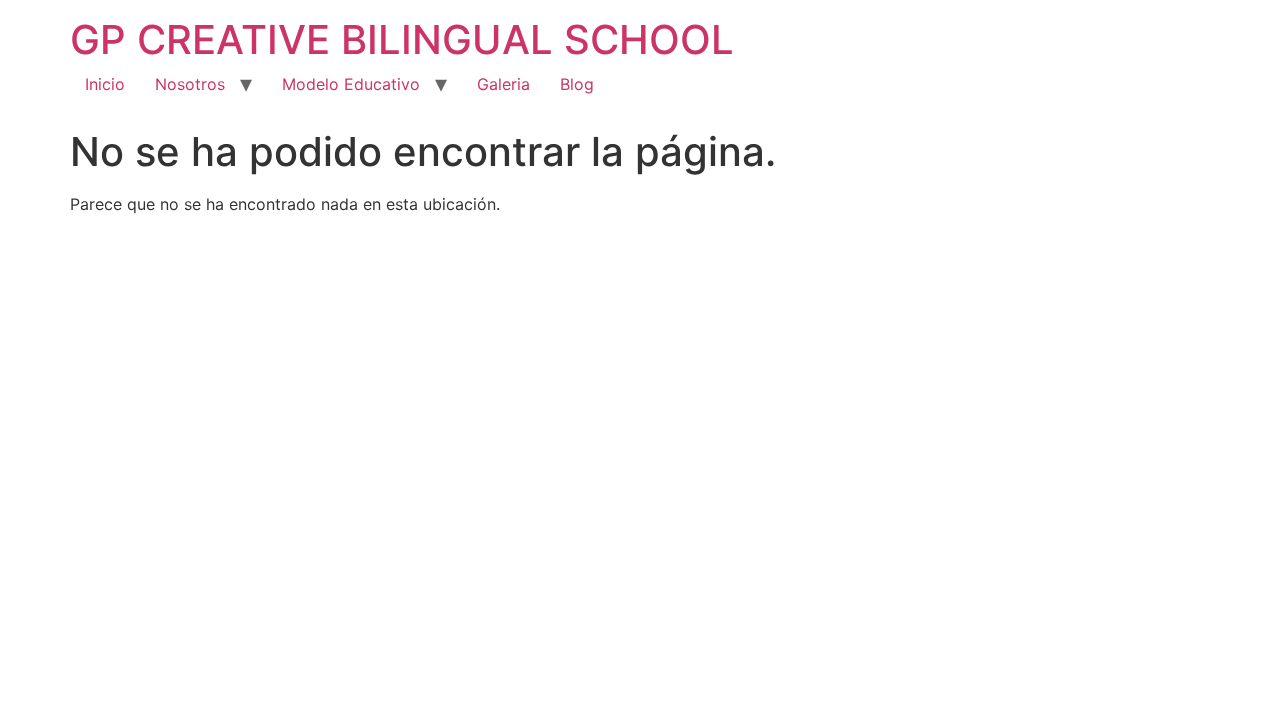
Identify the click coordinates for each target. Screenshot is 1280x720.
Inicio (105, 84)
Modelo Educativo (351, 84)
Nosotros (190, 84)
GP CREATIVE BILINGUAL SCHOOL (402, 39)
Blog (577, 84)
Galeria (503, 84)
